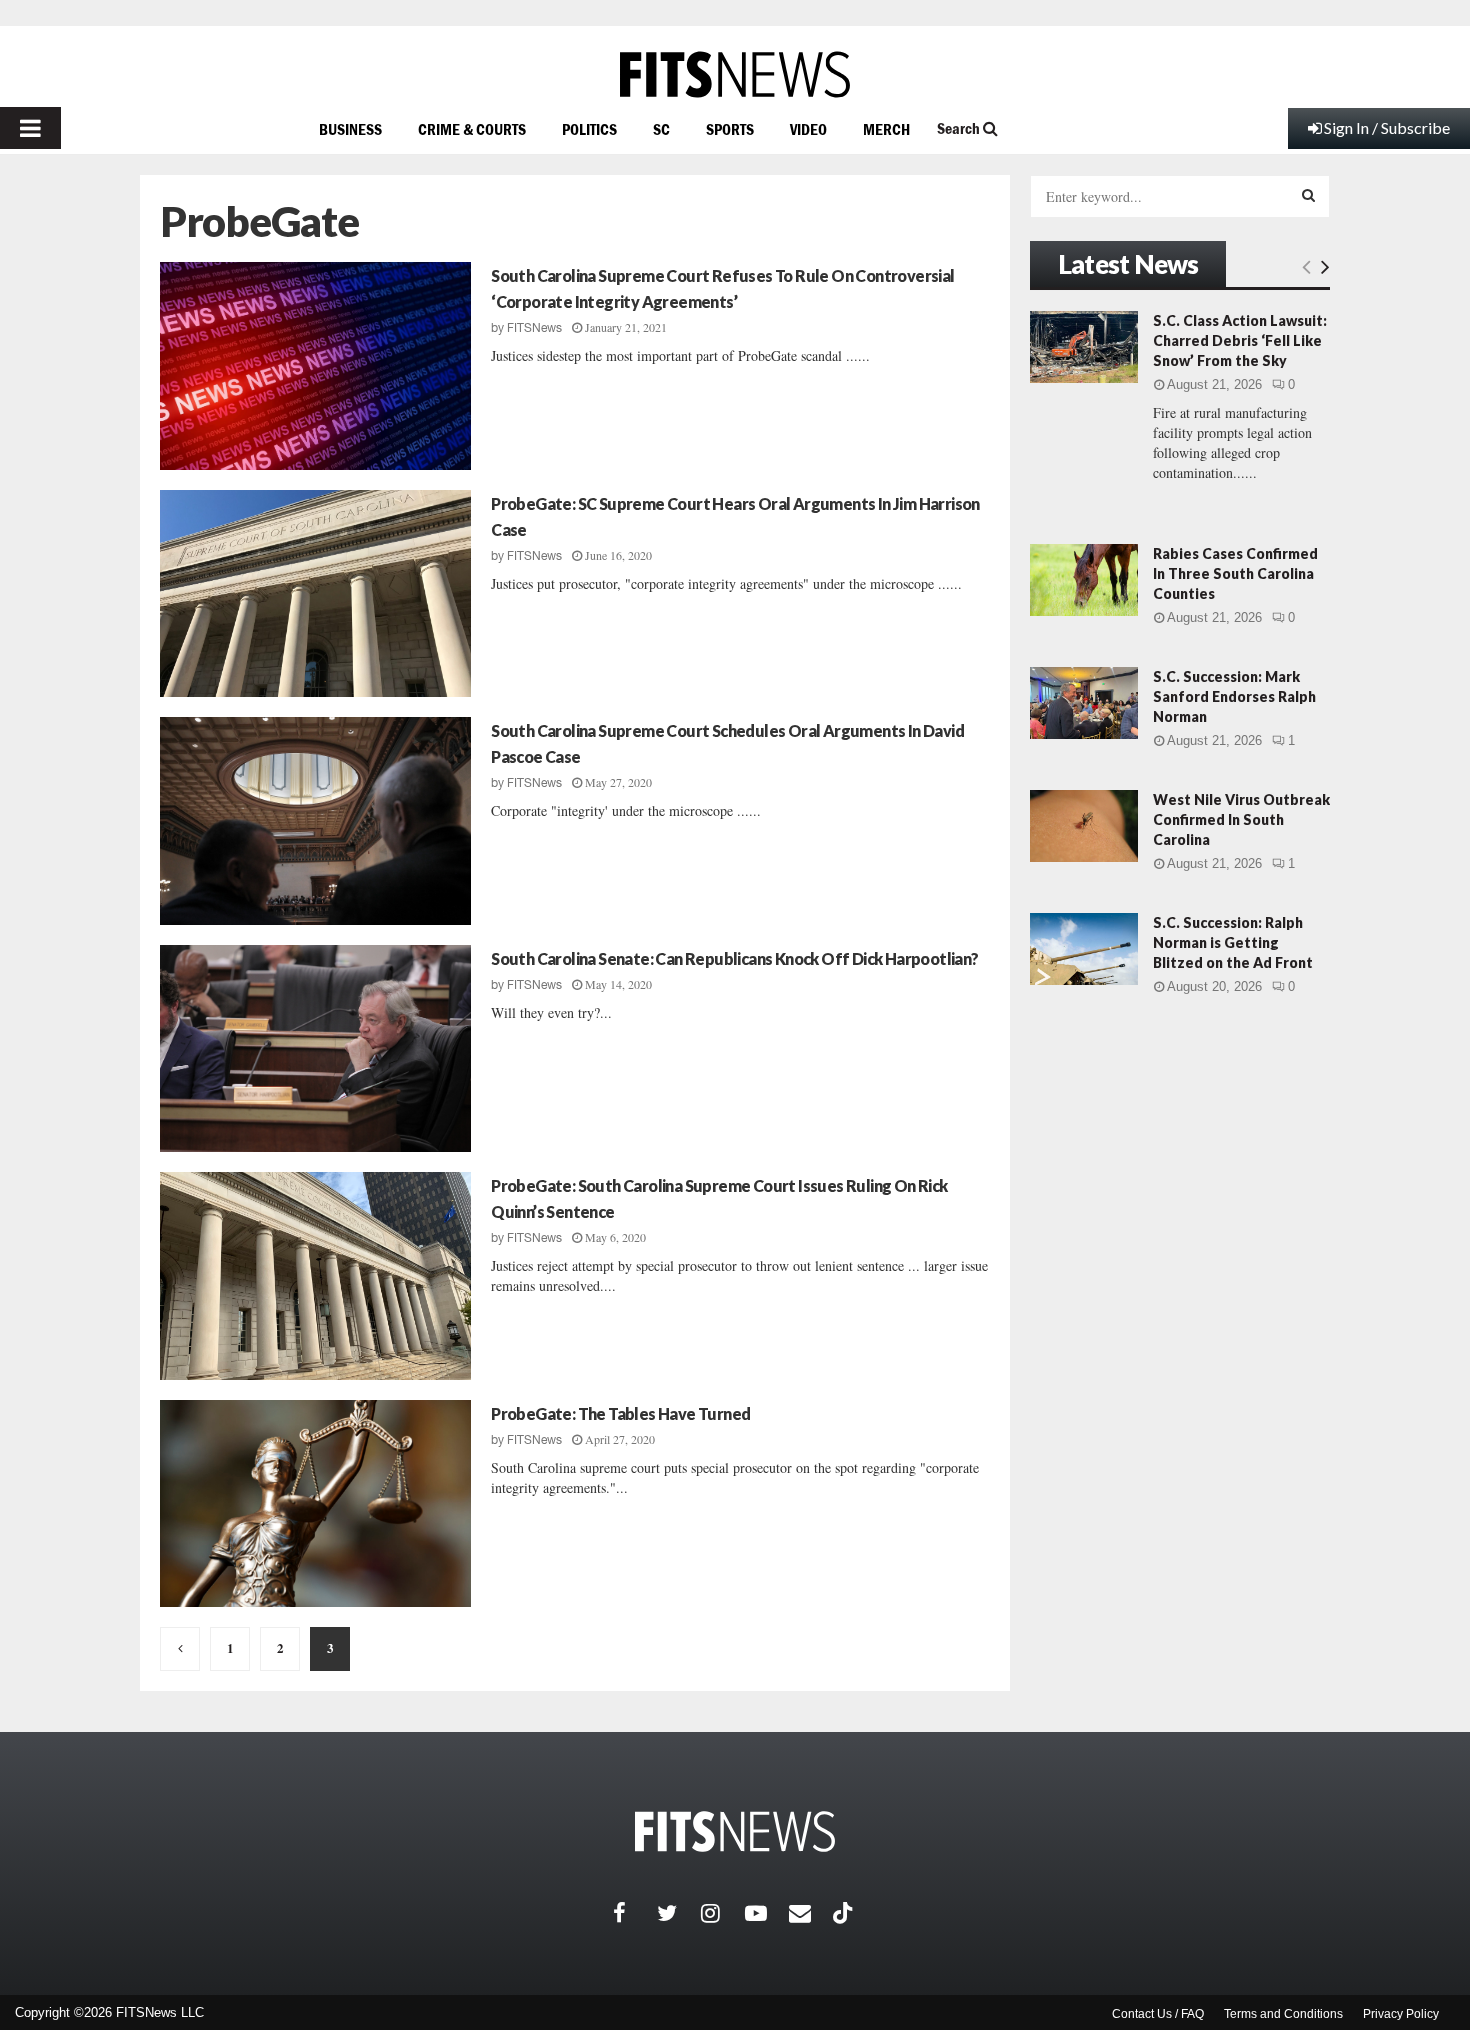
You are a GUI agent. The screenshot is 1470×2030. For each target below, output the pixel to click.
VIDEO (808, 129)
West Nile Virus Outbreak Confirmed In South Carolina (1241, 819)
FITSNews (534, 328)
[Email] (811, 1913)
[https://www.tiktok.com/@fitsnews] (845, 1913)
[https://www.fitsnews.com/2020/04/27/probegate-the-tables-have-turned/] (315, 1504)
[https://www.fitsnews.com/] (735, 74)
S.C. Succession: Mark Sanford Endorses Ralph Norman (1234, 696)
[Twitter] (679, 1913)
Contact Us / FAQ (1158, 2014)
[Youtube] (767, 1913)
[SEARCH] (1308, 195)
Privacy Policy (1401, 2014)
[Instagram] (723, 1913)
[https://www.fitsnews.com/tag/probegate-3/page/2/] (180, 1649)
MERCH (886, 129)
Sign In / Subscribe (1387, 127)
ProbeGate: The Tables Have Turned (620, 1413)
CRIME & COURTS (472, 129)
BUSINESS (350, 129)
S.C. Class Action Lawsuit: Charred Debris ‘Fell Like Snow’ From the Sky (1240, 340)
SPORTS (730, 129)
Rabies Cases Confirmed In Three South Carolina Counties (1235, 573)
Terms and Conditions (1283, 2014)
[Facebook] (635, 1913)
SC (661, 129)
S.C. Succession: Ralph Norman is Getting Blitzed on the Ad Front (1233, 942)
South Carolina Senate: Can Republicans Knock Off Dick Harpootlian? (734, 958)
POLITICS (589, 129)
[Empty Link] (1306, 266)
